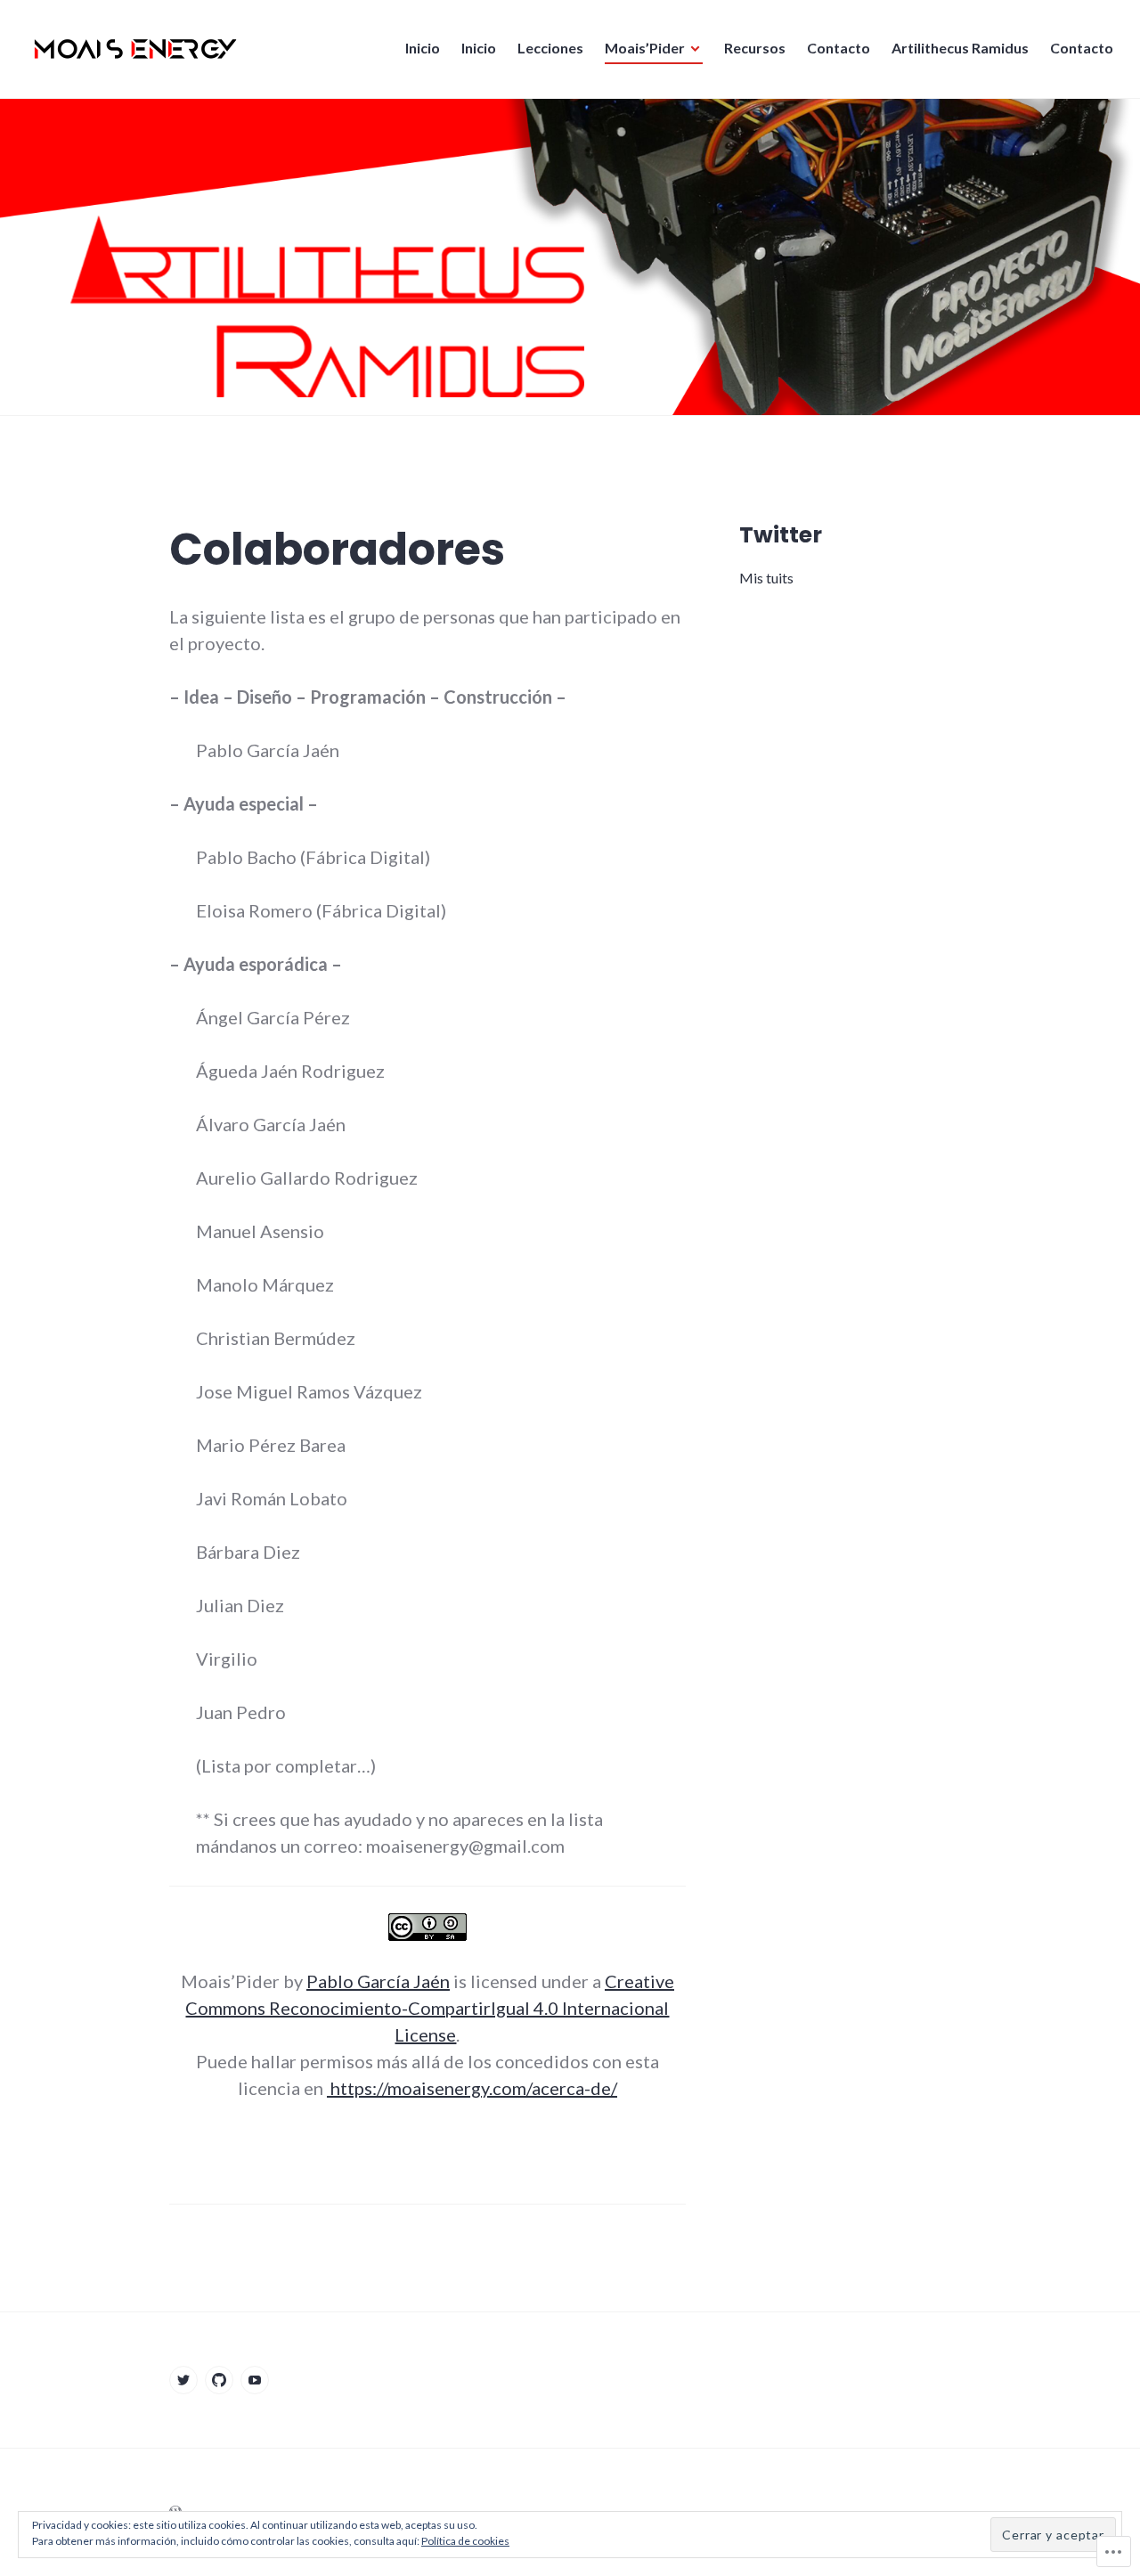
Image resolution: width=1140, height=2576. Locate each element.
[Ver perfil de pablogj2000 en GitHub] (219, 2380)
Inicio (423, 48)
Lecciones (550, 48)
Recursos (755, 48)
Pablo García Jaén (378, 1981)
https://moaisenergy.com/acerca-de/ (472, 2088)
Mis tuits (766, 578)
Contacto (839, 48)
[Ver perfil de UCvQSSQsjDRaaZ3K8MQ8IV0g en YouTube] (255, 2380)
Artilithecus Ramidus (960, 48)
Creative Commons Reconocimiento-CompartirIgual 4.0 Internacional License (430, 2008)
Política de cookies (465, 2541)
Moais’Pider (645, 48)
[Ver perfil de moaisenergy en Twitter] (183, 2380)
